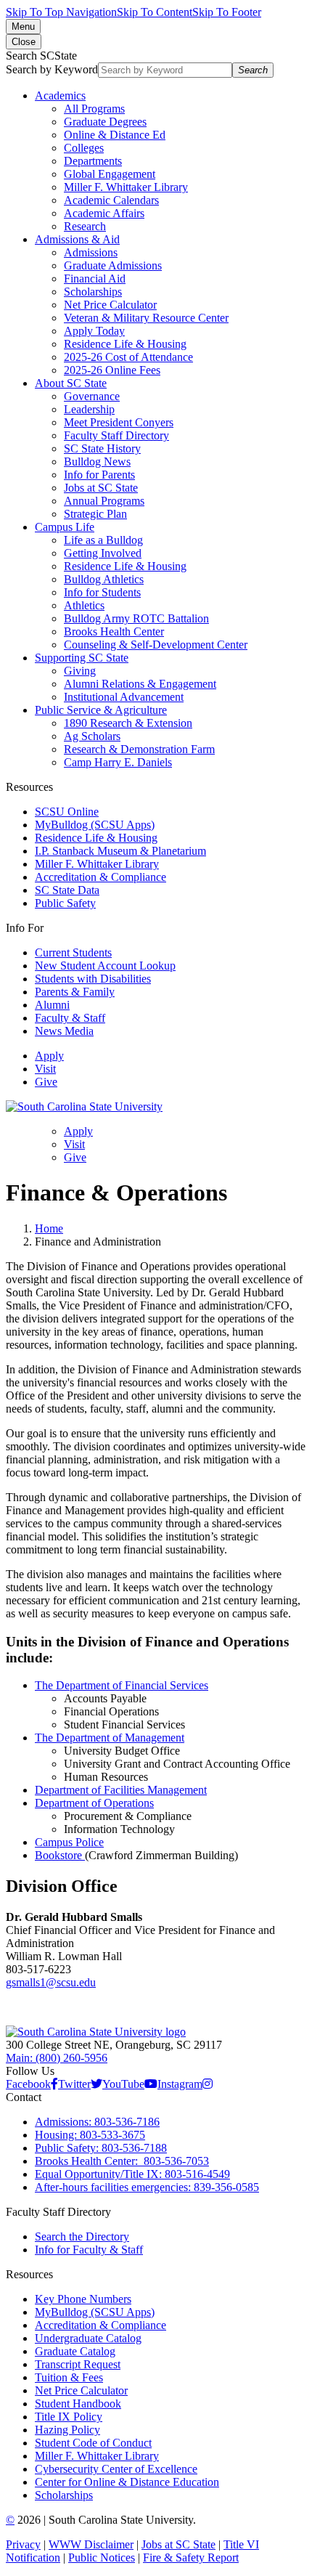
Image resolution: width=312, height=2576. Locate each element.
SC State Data (67, 890)
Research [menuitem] (85, 226)
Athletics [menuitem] (84, 605)
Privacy (23, 2544)
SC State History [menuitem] (102, 448)
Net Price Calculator (81, 2390)
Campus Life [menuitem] (65, 527)
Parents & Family (75, 992)
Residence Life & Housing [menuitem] (125, 344)
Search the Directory (82, 2236)
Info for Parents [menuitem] (99, 475)
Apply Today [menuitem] (94, 331)
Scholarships (64, 2495)
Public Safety (65, 903)
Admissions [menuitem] (91, 252)
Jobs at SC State (178, 2544)
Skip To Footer (227, 12)
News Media (64, 1031)
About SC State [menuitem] (71, 383)
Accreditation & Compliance (100, 877)
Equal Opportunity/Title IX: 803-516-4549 (132, 2174)
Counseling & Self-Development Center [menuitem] (156, 645)
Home (49, 1228)
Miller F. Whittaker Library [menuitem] (126, 187)
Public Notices (102, 2557)
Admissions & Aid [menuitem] (77, 239)
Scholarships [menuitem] (93, 292)
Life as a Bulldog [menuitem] (103, 540)
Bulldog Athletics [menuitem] (104, 579)
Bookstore (60, 1855)
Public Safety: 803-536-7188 (101, 2148)
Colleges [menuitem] (84, 148)
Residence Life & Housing (96, 838)
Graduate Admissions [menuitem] (113, 265)
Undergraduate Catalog (88, 2338)
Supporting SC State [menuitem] (82, 658)
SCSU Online (67, 812)
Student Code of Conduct (93, 2443)
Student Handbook (78, 2404)
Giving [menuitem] (80, 671)
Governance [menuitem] (92, 396)
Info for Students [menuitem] (102, 592)
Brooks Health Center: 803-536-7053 (122, 2161)
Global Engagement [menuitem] (110, 174)
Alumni (52, 1005)
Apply (49, 1056)
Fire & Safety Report (191, 2557)
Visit (45, 1069)
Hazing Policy (67, 2430)
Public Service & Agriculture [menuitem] (101, 710)
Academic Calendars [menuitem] (111, 200)
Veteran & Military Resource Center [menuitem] (146, 318)
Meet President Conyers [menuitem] (119, 422)
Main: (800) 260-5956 (57, 2058)
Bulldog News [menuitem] (97, 462)
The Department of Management (110, 1738)
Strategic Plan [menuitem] (95, 514)
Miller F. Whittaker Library (97, 864)
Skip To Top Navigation (61, 12)
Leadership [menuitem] (89, 409)
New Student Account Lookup (105, 966)
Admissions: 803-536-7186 (97, 2122)
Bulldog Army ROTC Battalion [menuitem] (136, 618)
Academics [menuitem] (60, 96)
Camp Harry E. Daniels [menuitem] (118, 762)
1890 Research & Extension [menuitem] (128, 723)
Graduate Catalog (75, 2351)
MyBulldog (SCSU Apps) (95, 825)
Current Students (73, 952)
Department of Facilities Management (121, 1790)
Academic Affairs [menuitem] (104, 213)
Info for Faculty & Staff (89, 2250)
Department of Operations (94, 1803)
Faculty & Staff (70, 1018)
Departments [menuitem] (93, 161)
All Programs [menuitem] (94, 109)
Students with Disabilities (93, 979)
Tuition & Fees (69, 2377)
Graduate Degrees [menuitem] (105, 122)
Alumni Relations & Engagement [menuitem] (140, 684)
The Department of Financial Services (122, 1685)
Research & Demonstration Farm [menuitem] (139, 749)
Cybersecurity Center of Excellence (116, 2469)
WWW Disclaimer (91, 2544)
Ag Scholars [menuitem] (92, 736)
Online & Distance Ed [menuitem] (115, 135)
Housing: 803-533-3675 (90, 2135)
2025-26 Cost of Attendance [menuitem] (128, 357)
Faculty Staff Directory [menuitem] (116, 435)
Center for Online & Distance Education (127, 2482)
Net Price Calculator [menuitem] (110, 305)
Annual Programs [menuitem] (104, 501)
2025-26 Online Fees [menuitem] (112, 370)
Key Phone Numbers (83, 2299)
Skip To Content (155, 12)
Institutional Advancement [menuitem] (124, 697)
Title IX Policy (69, 2417)
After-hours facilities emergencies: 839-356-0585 (147, 2187)
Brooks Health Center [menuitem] (114, 631)
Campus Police (69, 1842)
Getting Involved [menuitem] (103, 553)
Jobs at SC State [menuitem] (101, 488)
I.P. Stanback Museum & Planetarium (120, 851)
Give (46, 1082)
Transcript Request (78, 2364)
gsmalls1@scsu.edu (51, 1982)
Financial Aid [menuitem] (95, 279)
